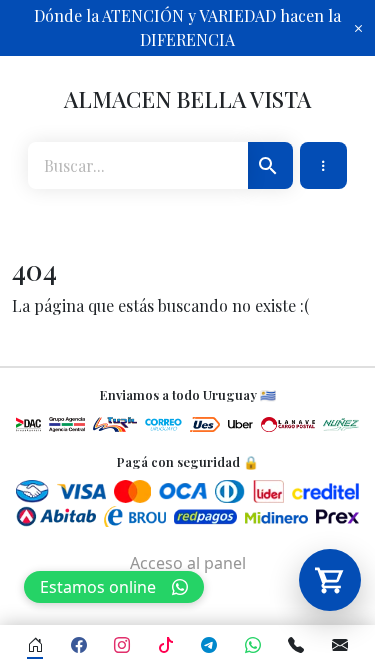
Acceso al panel (188, 563)
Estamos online (98, 587)
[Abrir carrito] (330, 580)
